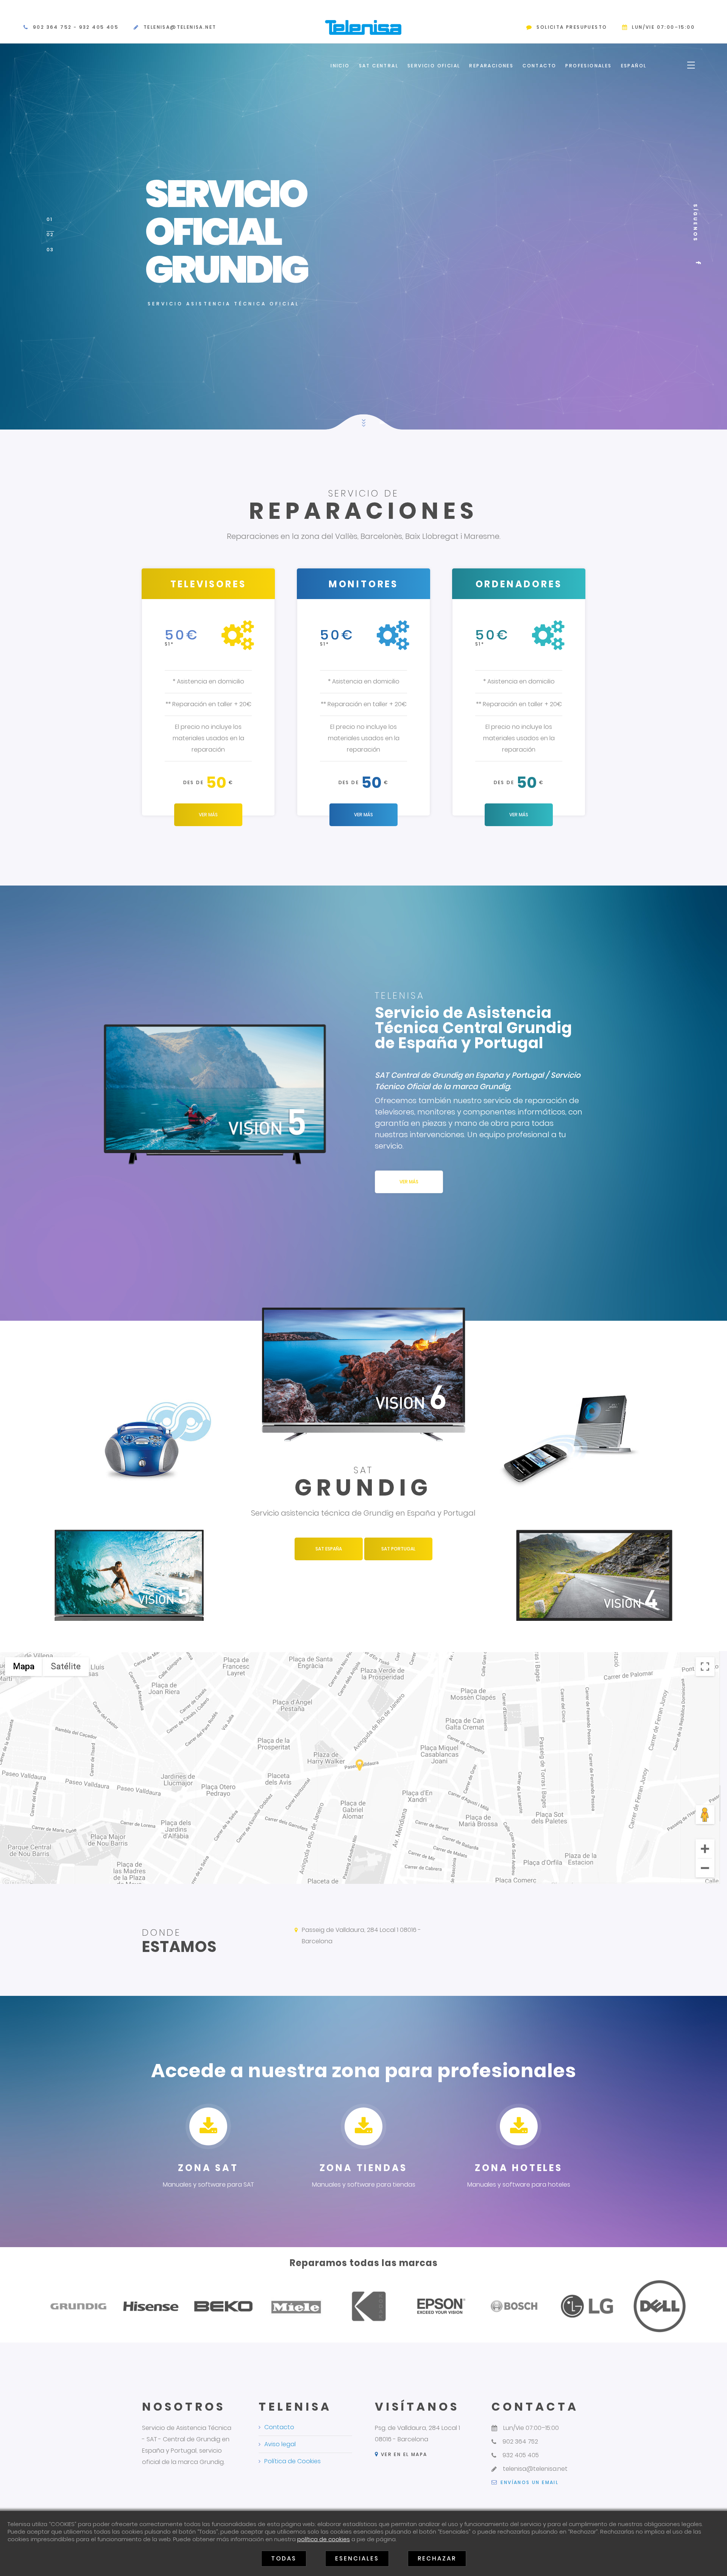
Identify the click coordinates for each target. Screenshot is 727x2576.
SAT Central (379, 66)
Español (634, 66)
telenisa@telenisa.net (180, 27)
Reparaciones (491, 66)
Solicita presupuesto (572, 27)
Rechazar (437, 2558)
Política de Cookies (293, 2461)
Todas (284, 2558)
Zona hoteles (519, 2168)
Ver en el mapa (403, 2454)
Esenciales (357, 2558)
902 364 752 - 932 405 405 (76, 27)
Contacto (539, 66)
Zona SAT (208, 2168)
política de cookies (324, 2539)
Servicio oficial (434, 66)
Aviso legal (280, 2444)
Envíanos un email (529, 2482)
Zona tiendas (364, 2168)
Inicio (340, 66)
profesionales (588, 66)
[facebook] (698, 263)
